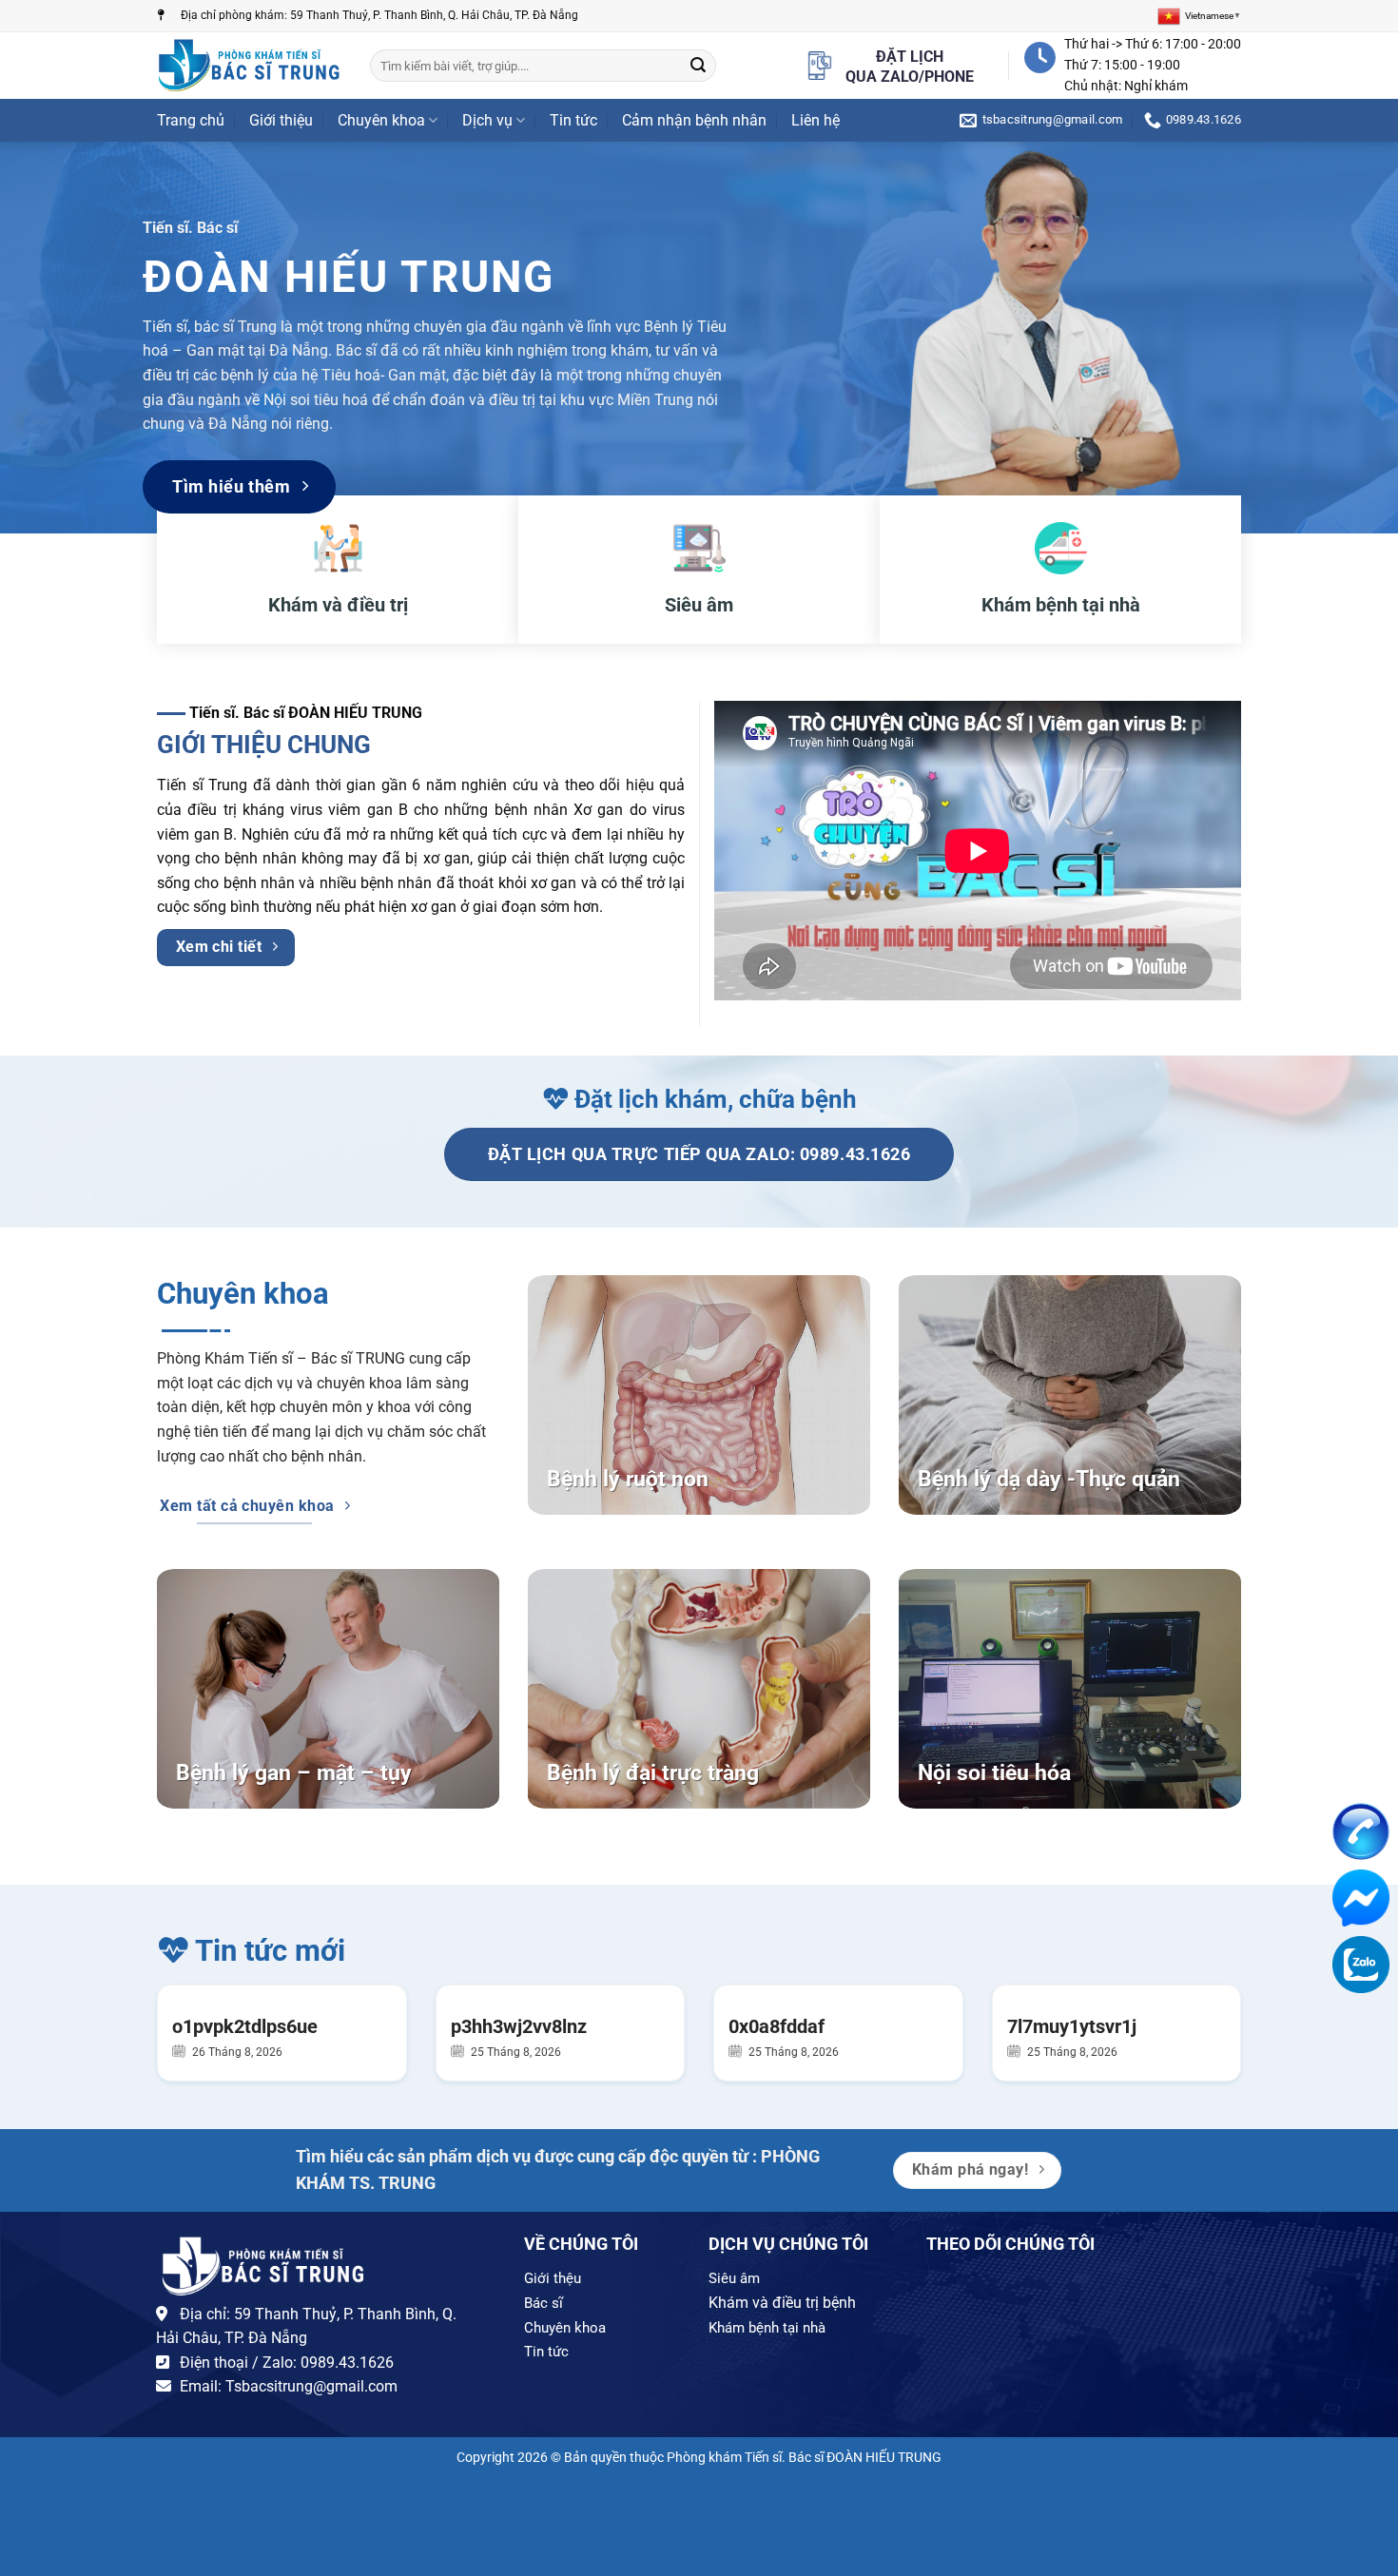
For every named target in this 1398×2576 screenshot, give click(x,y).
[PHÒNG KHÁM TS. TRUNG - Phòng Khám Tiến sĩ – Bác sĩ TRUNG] (249, 66)
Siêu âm (734, 2278)
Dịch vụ (487, 120)
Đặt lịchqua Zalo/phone (910, 66)
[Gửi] (698, 66)
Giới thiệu (281, 120)
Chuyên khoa (381, 120)
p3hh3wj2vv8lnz (519, 2026)
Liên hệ (815, 120)
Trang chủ (191, 120)
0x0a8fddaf (777, 2026)
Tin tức (573, 120)
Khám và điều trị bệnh (782, 2303)
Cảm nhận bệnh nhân (694, 120)
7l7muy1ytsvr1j (1072, 2026)
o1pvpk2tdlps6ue (245, 2026)
